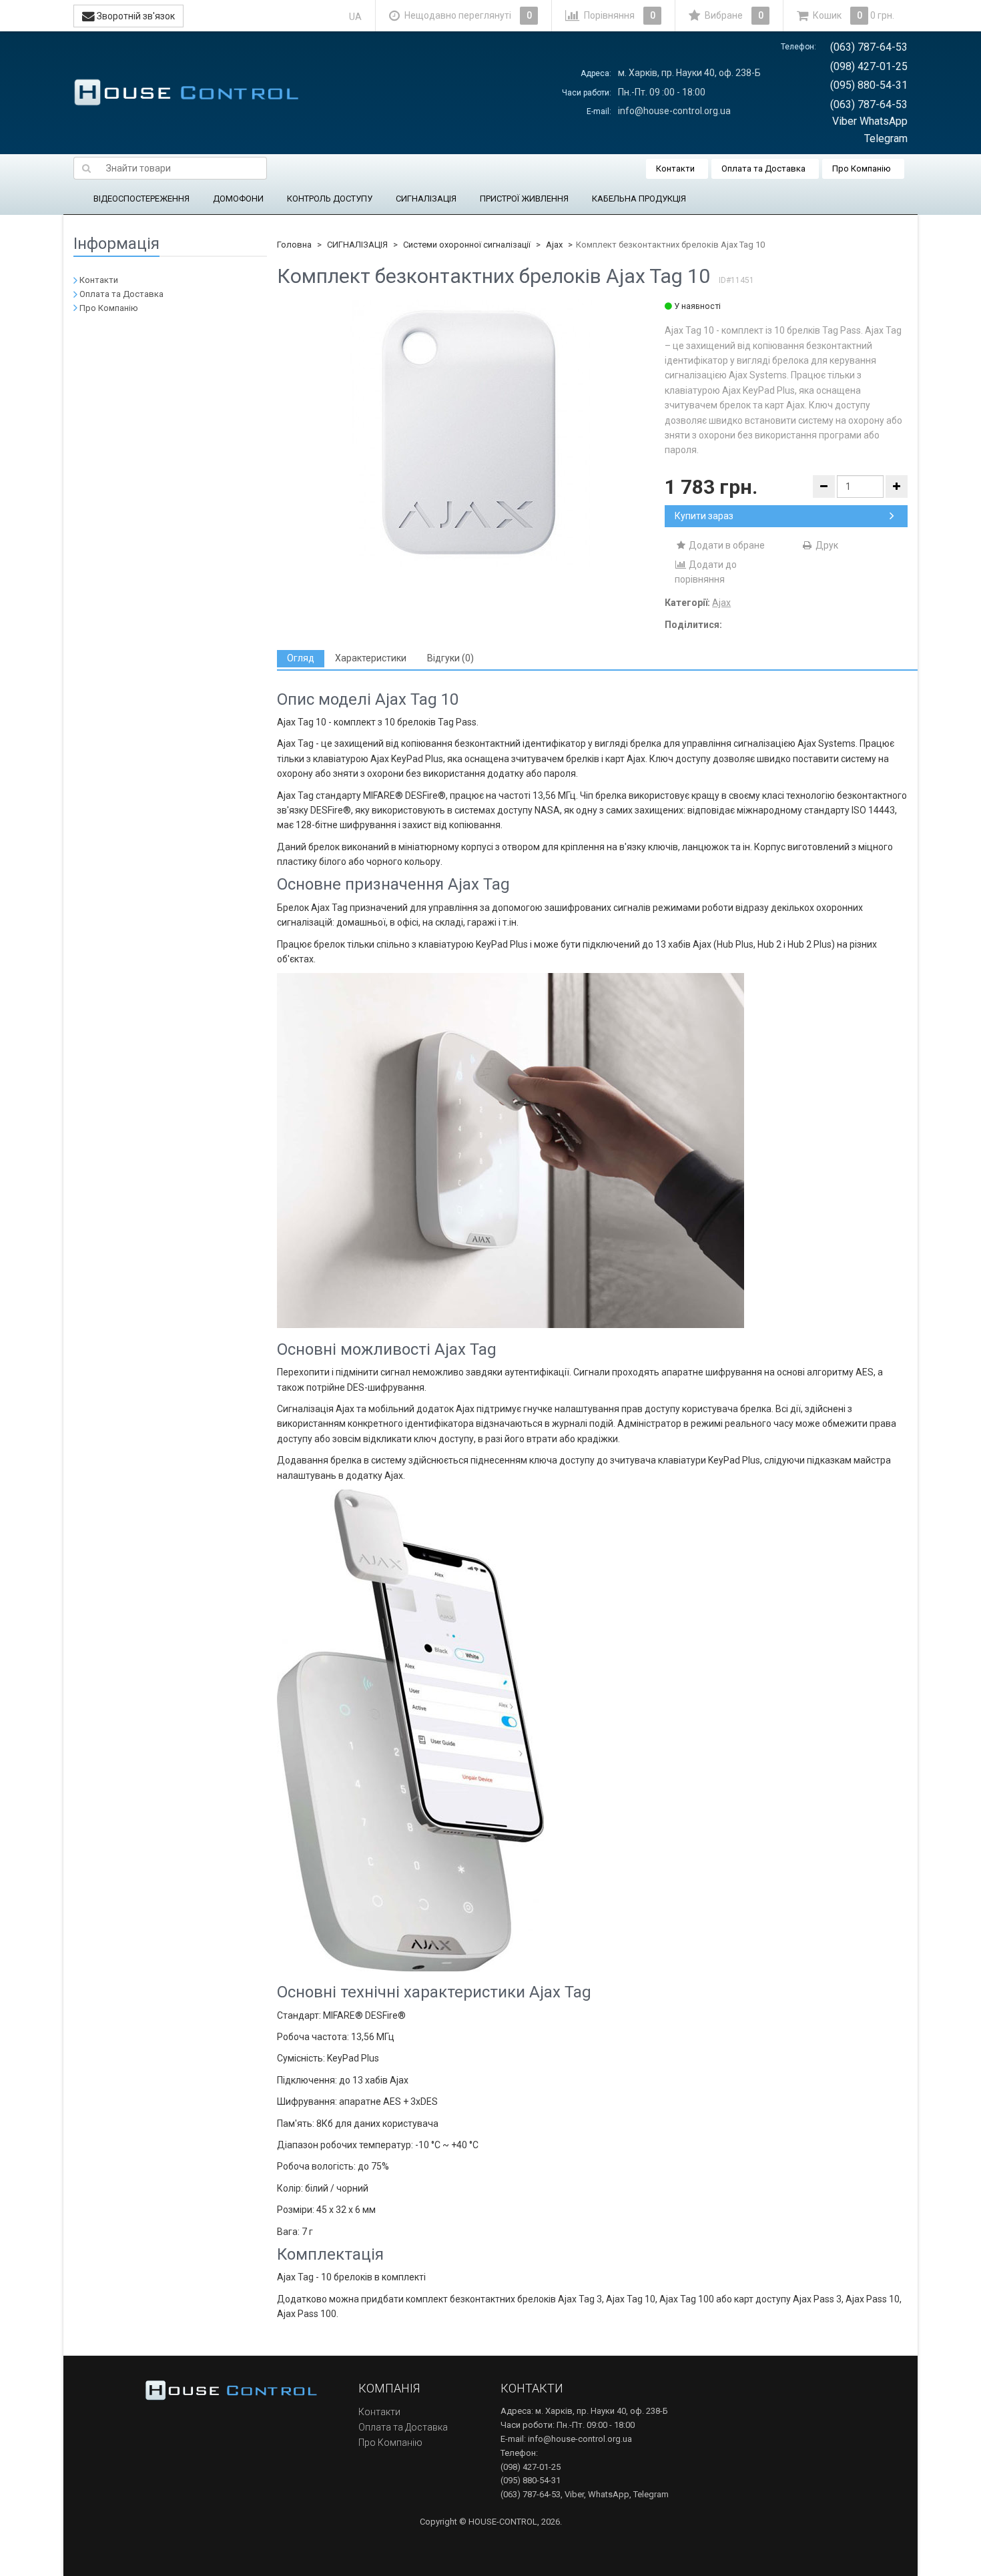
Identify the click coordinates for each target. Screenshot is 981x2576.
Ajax (554, 245)
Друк (826, 545)
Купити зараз (704, 516)
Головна (294, 245)
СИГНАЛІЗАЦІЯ (426, 199)
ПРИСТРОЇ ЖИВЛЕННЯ (524, 199)
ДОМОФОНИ (238, 199)
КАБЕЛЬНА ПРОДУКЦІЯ (639, 199)
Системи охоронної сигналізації (467, 245)
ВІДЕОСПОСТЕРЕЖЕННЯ (141, 199)
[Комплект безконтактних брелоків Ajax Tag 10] (471, 433)
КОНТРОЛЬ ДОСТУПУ (330, 199)
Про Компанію (862, 169)
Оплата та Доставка (763, 169)
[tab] (301, 658)
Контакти (675, 169)
